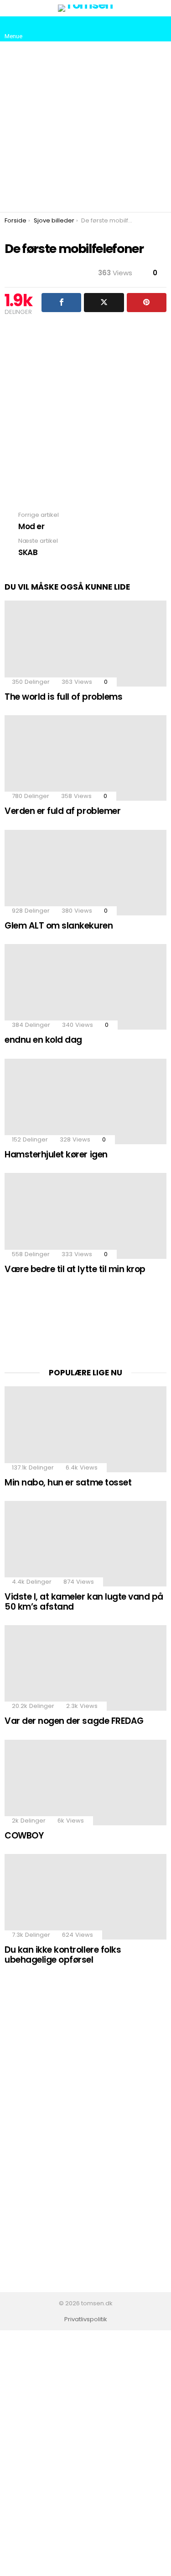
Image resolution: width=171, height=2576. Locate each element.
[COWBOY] (85, 1783)
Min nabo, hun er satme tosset (68, 1482)
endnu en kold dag (43, 1040)
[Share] (61, 303)
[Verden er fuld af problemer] (85, 758)
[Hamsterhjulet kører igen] (85, 1101)
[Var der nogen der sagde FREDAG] (85, 1668)
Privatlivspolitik (86, 2319)
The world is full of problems (63, 697)
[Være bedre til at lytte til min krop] (85, 1216)
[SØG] (159, 29)
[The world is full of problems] (85, 643)
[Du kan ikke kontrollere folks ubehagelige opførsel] (85, 1897)
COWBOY (24, 1836)
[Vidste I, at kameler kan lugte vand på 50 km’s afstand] (85, 1544)
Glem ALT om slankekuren (59, 926)
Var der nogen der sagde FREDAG (74, 1721)
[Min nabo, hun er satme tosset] (85, 1429)
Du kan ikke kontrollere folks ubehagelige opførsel (63, 1955)
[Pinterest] (147, 303)
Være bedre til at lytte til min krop (75, 1269)
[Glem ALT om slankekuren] (85, 873)
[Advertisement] (85, 127)
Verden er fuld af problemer (62, 811)
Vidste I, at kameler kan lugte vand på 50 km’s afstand (84, 1601)
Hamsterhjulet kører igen (56, 1154)
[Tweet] (104, 303)
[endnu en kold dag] (85, 987)
